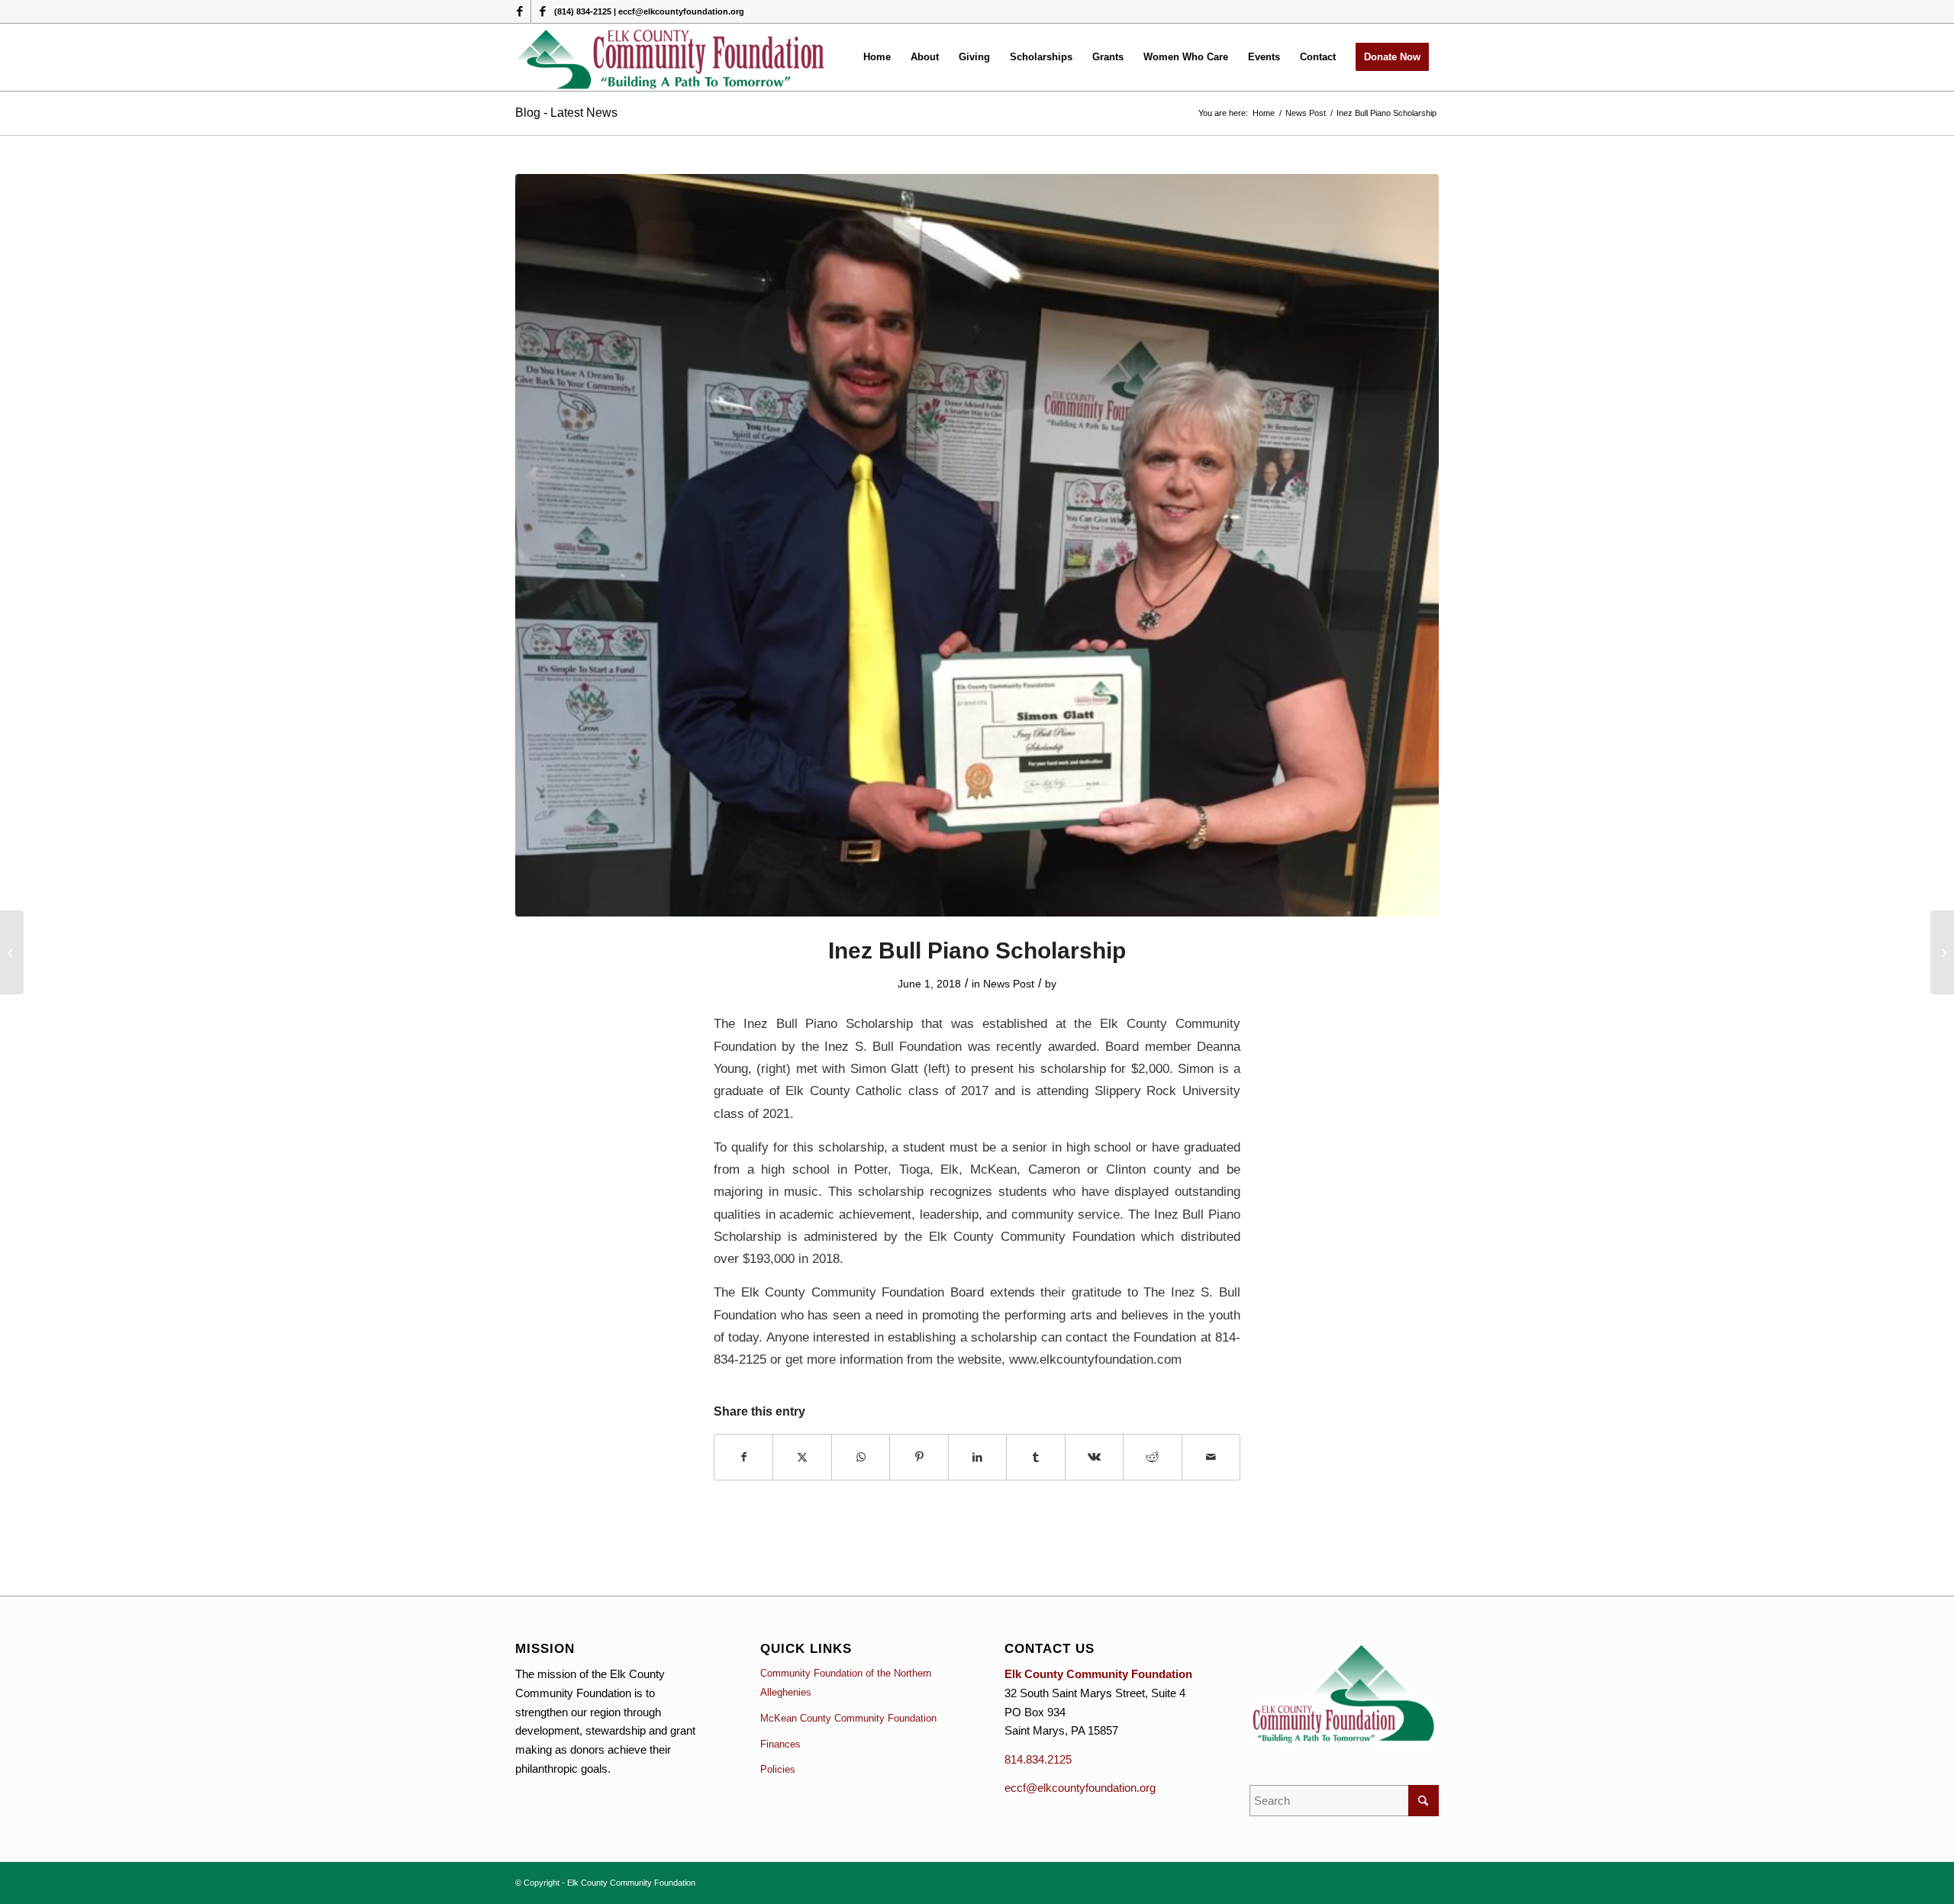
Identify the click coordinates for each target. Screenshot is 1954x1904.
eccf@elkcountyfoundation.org (1080, 1788)
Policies (778, 1769)
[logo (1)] (671, 57)
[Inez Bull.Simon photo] (977, 546)
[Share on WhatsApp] (861, 1457)
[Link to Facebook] (519, 11)
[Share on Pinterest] (919, 1457)
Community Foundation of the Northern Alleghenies (846, 1683)
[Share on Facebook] (743, 1457)
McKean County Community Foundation (848, 1718)
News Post (1009, 984)
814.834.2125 (1038, 1759)
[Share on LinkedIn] (977, 1457)
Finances (780, 1744)
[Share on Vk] (1094, 1457)
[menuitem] (877, 57)
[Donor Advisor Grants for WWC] (12, 952)
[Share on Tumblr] (1035, 1457)
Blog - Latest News (566, 113)
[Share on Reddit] (1152, 1457)
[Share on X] (802, 1457)
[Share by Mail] (1211, 1457)
